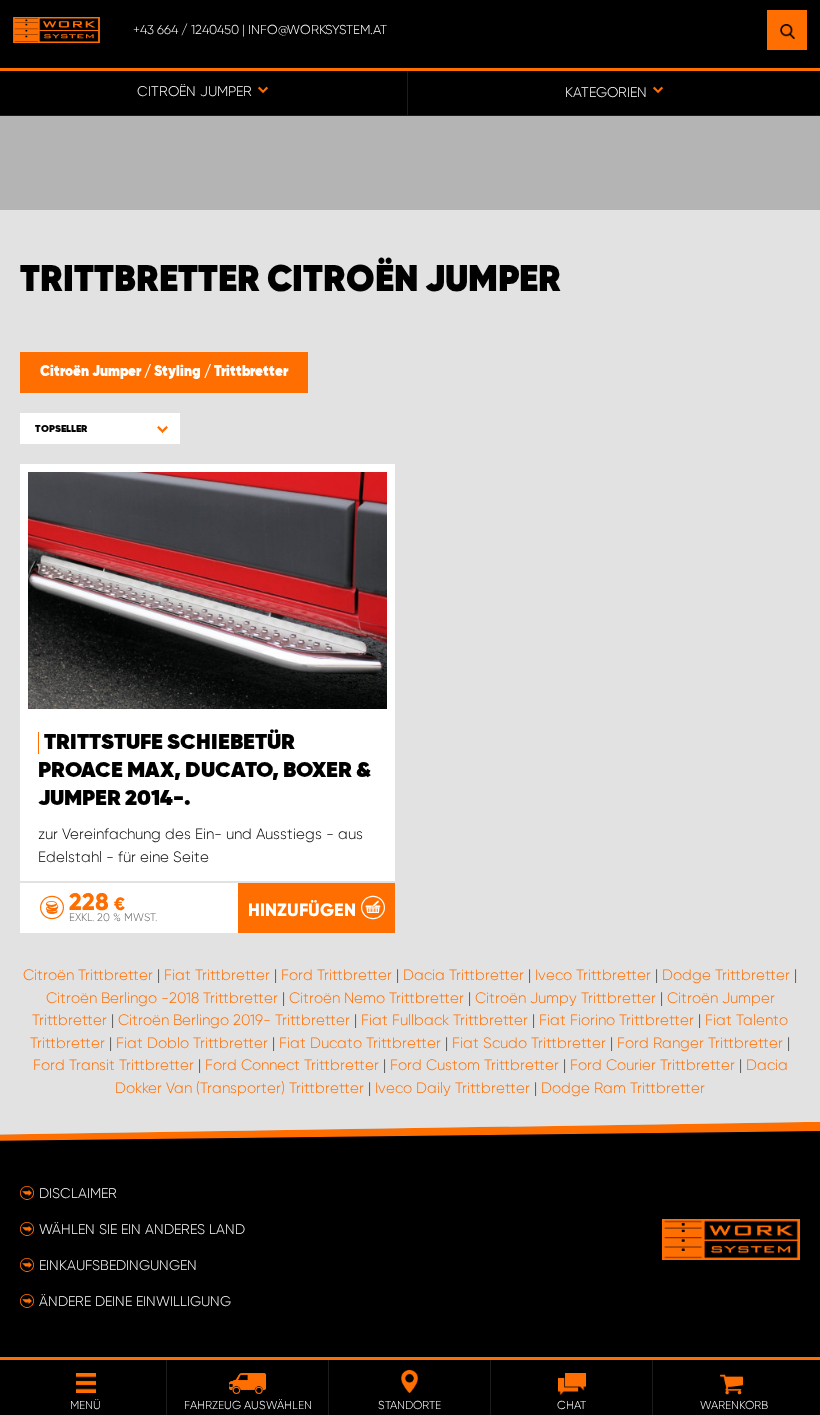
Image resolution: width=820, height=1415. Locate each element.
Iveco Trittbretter (593, 975)
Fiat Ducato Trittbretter (360, 1043)
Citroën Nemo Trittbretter (376, 998)
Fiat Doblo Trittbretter (192, 1043)
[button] (100, 428)
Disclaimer (78, 1193)
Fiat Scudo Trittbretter (529, 1043)
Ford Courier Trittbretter (652, 1065)
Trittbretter (251, 372)
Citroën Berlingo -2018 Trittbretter (162, 998)
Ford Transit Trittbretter (113, 1065)
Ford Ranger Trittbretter (700, 1043)
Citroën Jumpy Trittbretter (565, 998)
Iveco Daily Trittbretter (452, 1088)
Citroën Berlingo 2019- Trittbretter (234, 1020)
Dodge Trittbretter (726, 975)
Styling (179, 372)
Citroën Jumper (92, 372)
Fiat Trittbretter (217, 975)
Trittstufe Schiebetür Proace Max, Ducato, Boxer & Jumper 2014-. (204, 771)
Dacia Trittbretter (463, 975)
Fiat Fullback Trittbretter (444, 1020)
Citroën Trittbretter (88, 975)
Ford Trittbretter (336, 975)
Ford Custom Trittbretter (474, 1065)
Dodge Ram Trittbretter (623, 1088)
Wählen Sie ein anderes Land (142, 1229)
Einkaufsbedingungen (118, 1265)
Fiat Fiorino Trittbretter (616, 1020)
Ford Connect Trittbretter (292, 1065)
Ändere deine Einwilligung (135, 1301)
